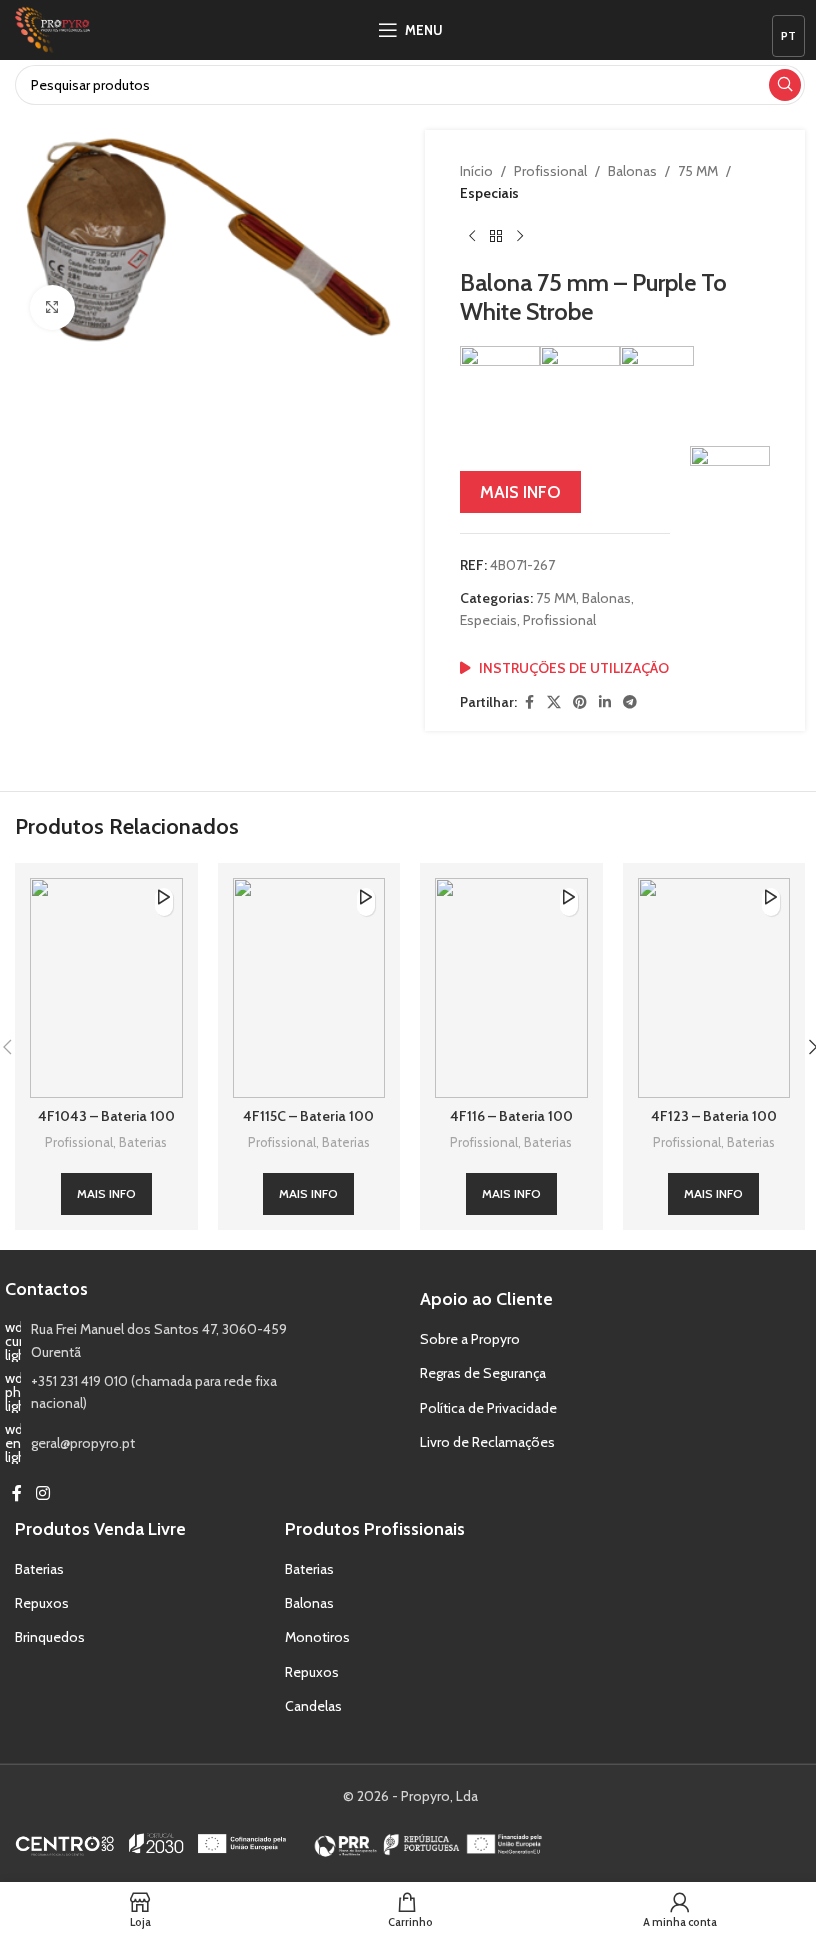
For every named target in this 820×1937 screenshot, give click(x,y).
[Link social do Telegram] (630, 702)
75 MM (698, 171)
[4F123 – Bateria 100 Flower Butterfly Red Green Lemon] (714, 988)
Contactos (46, 1289)
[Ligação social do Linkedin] (605, 702)
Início (476, 171)
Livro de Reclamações (487, 1442)
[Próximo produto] (520, 237)
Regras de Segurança (483, 1373)
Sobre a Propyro (470, 1339)
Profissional (550, 171)
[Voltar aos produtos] (496, 237)
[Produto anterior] (472, 237)
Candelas (313, 1706)
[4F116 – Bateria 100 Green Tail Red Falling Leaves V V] (511, 988)
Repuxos (42, 1603)
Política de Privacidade (488, 1408)
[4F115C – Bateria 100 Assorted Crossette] (309, 988)
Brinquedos (50, 1637)
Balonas (632, 171)
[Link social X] (554, 702)
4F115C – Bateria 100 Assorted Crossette (308, 1126)
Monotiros (317, 1637)
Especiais (489, 193)
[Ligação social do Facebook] (529, 702)
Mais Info (520, 492)
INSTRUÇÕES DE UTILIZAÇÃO (574, 668)
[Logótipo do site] (52, 28)
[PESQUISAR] (785, 85)
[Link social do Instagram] (42, 1494)
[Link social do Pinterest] (580, 702)
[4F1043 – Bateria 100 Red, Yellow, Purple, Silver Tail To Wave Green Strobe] (106, 988)
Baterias (143, 1142)
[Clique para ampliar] (52, 307)
